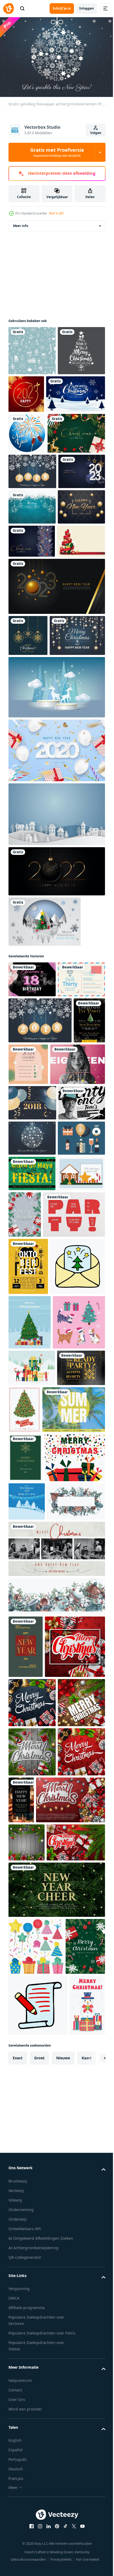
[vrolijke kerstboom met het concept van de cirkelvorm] (45, 1154)
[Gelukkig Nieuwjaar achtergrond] (56, 983)
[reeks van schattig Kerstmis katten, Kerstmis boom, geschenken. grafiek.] (35, 1866)
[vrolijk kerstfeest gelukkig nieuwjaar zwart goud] (32, 397)
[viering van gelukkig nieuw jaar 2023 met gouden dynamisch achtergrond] (56, 778)
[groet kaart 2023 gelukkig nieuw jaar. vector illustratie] (32, 594)
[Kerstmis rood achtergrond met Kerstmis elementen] (39, 2387)
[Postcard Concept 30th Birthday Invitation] (32, 1248)
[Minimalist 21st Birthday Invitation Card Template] (32, 1453)
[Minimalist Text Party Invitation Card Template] (40, 1646)
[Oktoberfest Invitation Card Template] (28, 1698)
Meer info (21, 223)
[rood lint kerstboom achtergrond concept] (32, 733)
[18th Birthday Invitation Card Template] (36, 1379)
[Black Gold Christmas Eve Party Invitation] (24, 1335)
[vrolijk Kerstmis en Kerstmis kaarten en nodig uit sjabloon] (74, 1953)
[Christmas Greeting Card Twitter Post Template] (56, 2227)
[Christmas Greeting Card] (25, 2048)
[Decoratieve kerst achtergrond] (28, 827)
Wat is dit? (56, 213)
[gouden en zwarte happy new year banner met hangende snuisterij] (56, 1104)
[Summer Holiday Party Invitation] (40, 2000)
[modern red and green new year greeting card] (26, 2325)
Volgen (96, 133)
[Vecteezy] (8, 8)
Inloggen (87, 8)
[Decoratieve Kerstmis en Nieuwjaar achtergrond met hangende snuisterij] (32, 630)
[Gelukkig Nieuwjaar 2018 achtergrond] (32, 665)
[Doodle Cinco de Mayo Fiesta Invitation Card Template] (32, 1559)
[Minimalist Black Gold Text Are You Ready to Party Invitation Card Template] (32, 1948)
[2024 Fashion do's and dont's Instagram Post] (62, 1333)
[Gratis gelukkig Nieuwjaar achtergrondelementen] (32, 559)
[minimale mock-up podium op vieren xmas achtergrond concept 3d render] (56, 920)
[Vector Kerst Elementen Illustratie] (32, 1594)
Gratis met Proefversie (57, 152)
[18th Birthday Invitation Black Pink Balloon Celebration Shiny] (32, 1212)
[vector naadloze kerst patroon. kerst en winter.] (32, 348)
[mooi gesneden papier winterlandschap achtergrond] (56, 1047)
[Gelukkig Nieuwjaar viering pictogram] (27, 480)
